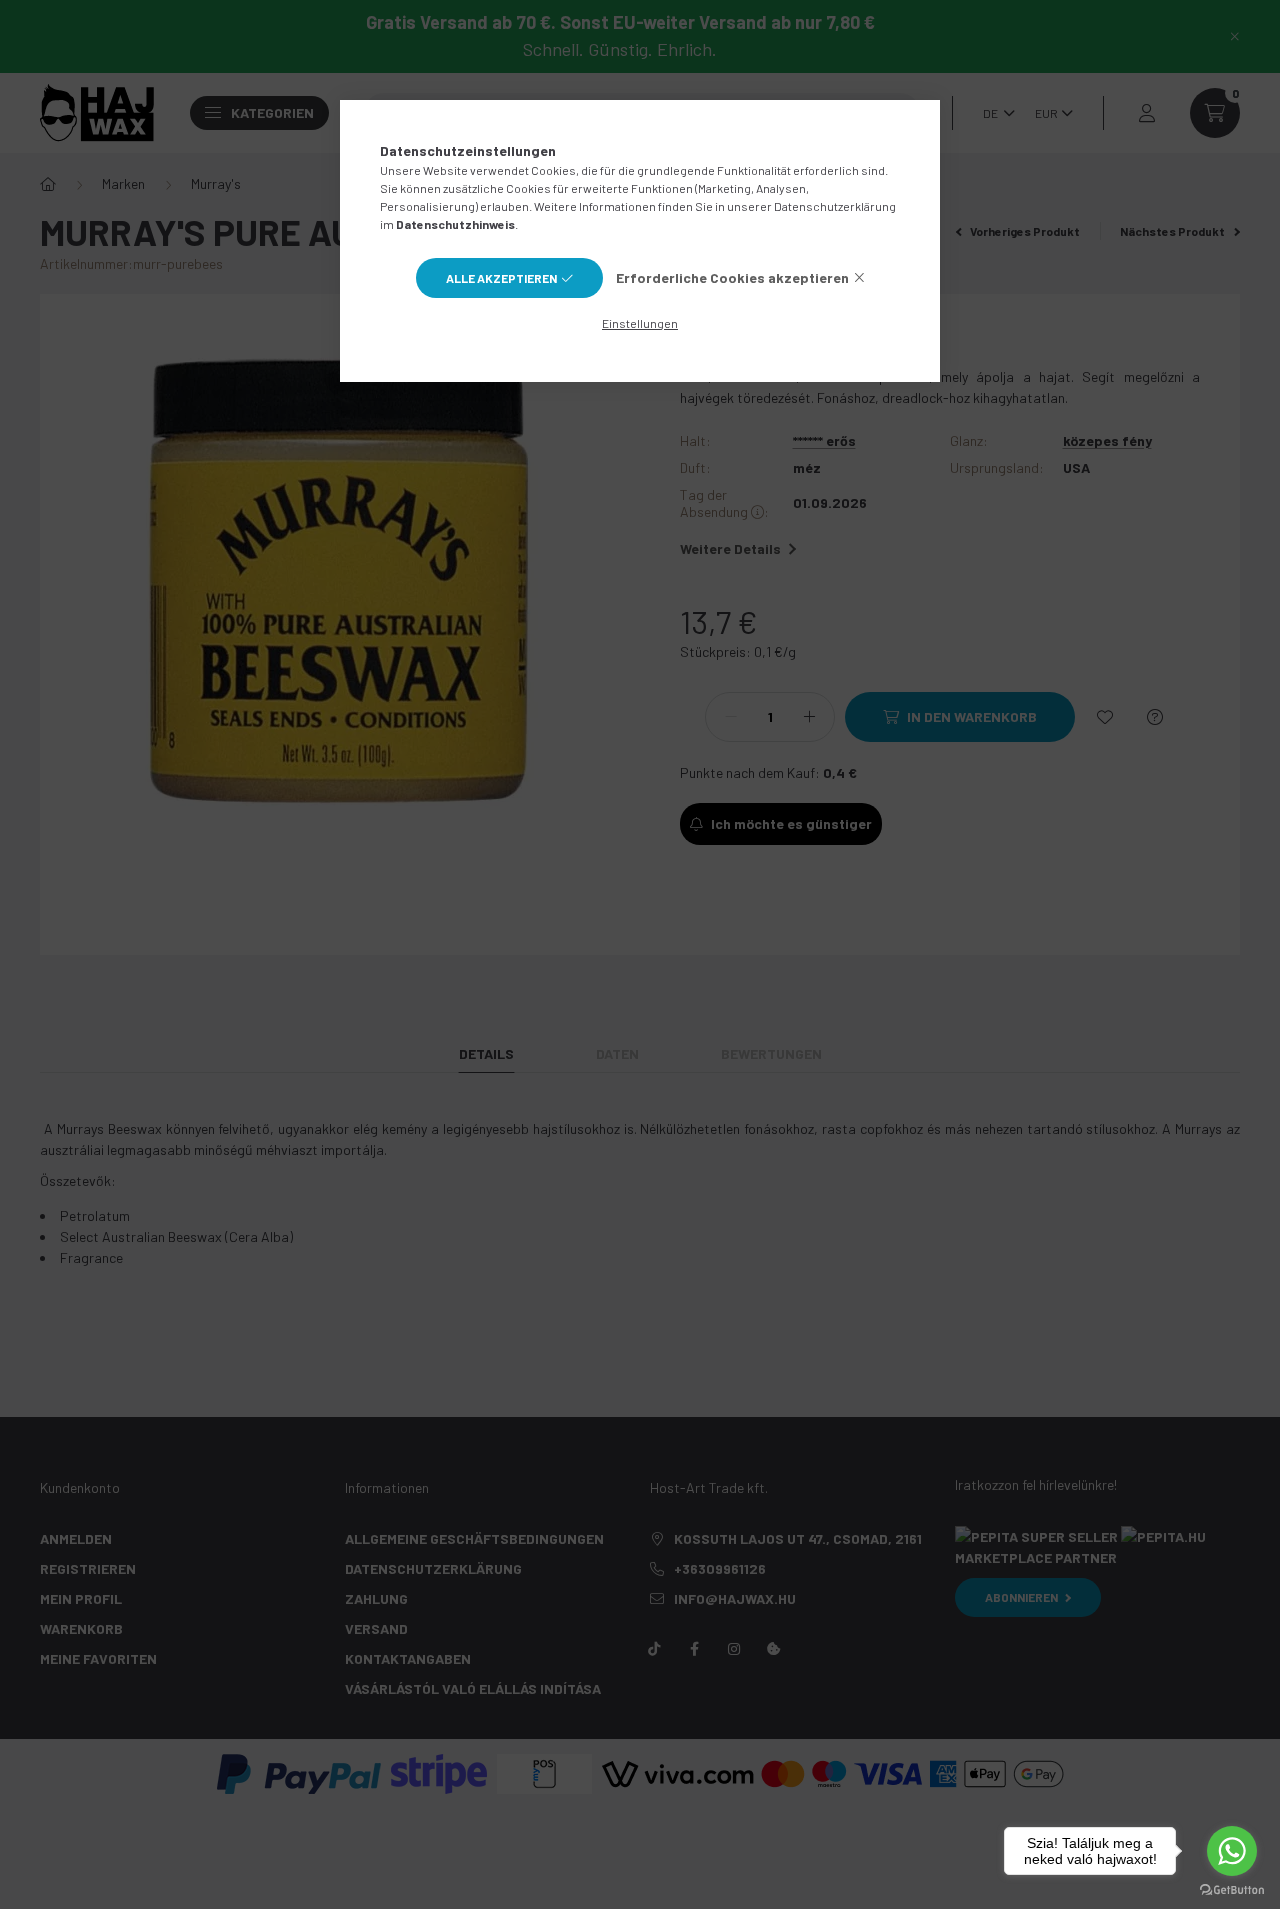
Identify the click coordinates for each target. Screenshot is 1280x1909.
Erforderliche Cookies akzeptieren (732, 277)
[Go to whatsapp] (1232, 1851)
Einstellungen (640, 323)
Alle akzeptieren (501, 278)
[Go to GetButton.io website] (1232, 1889)
